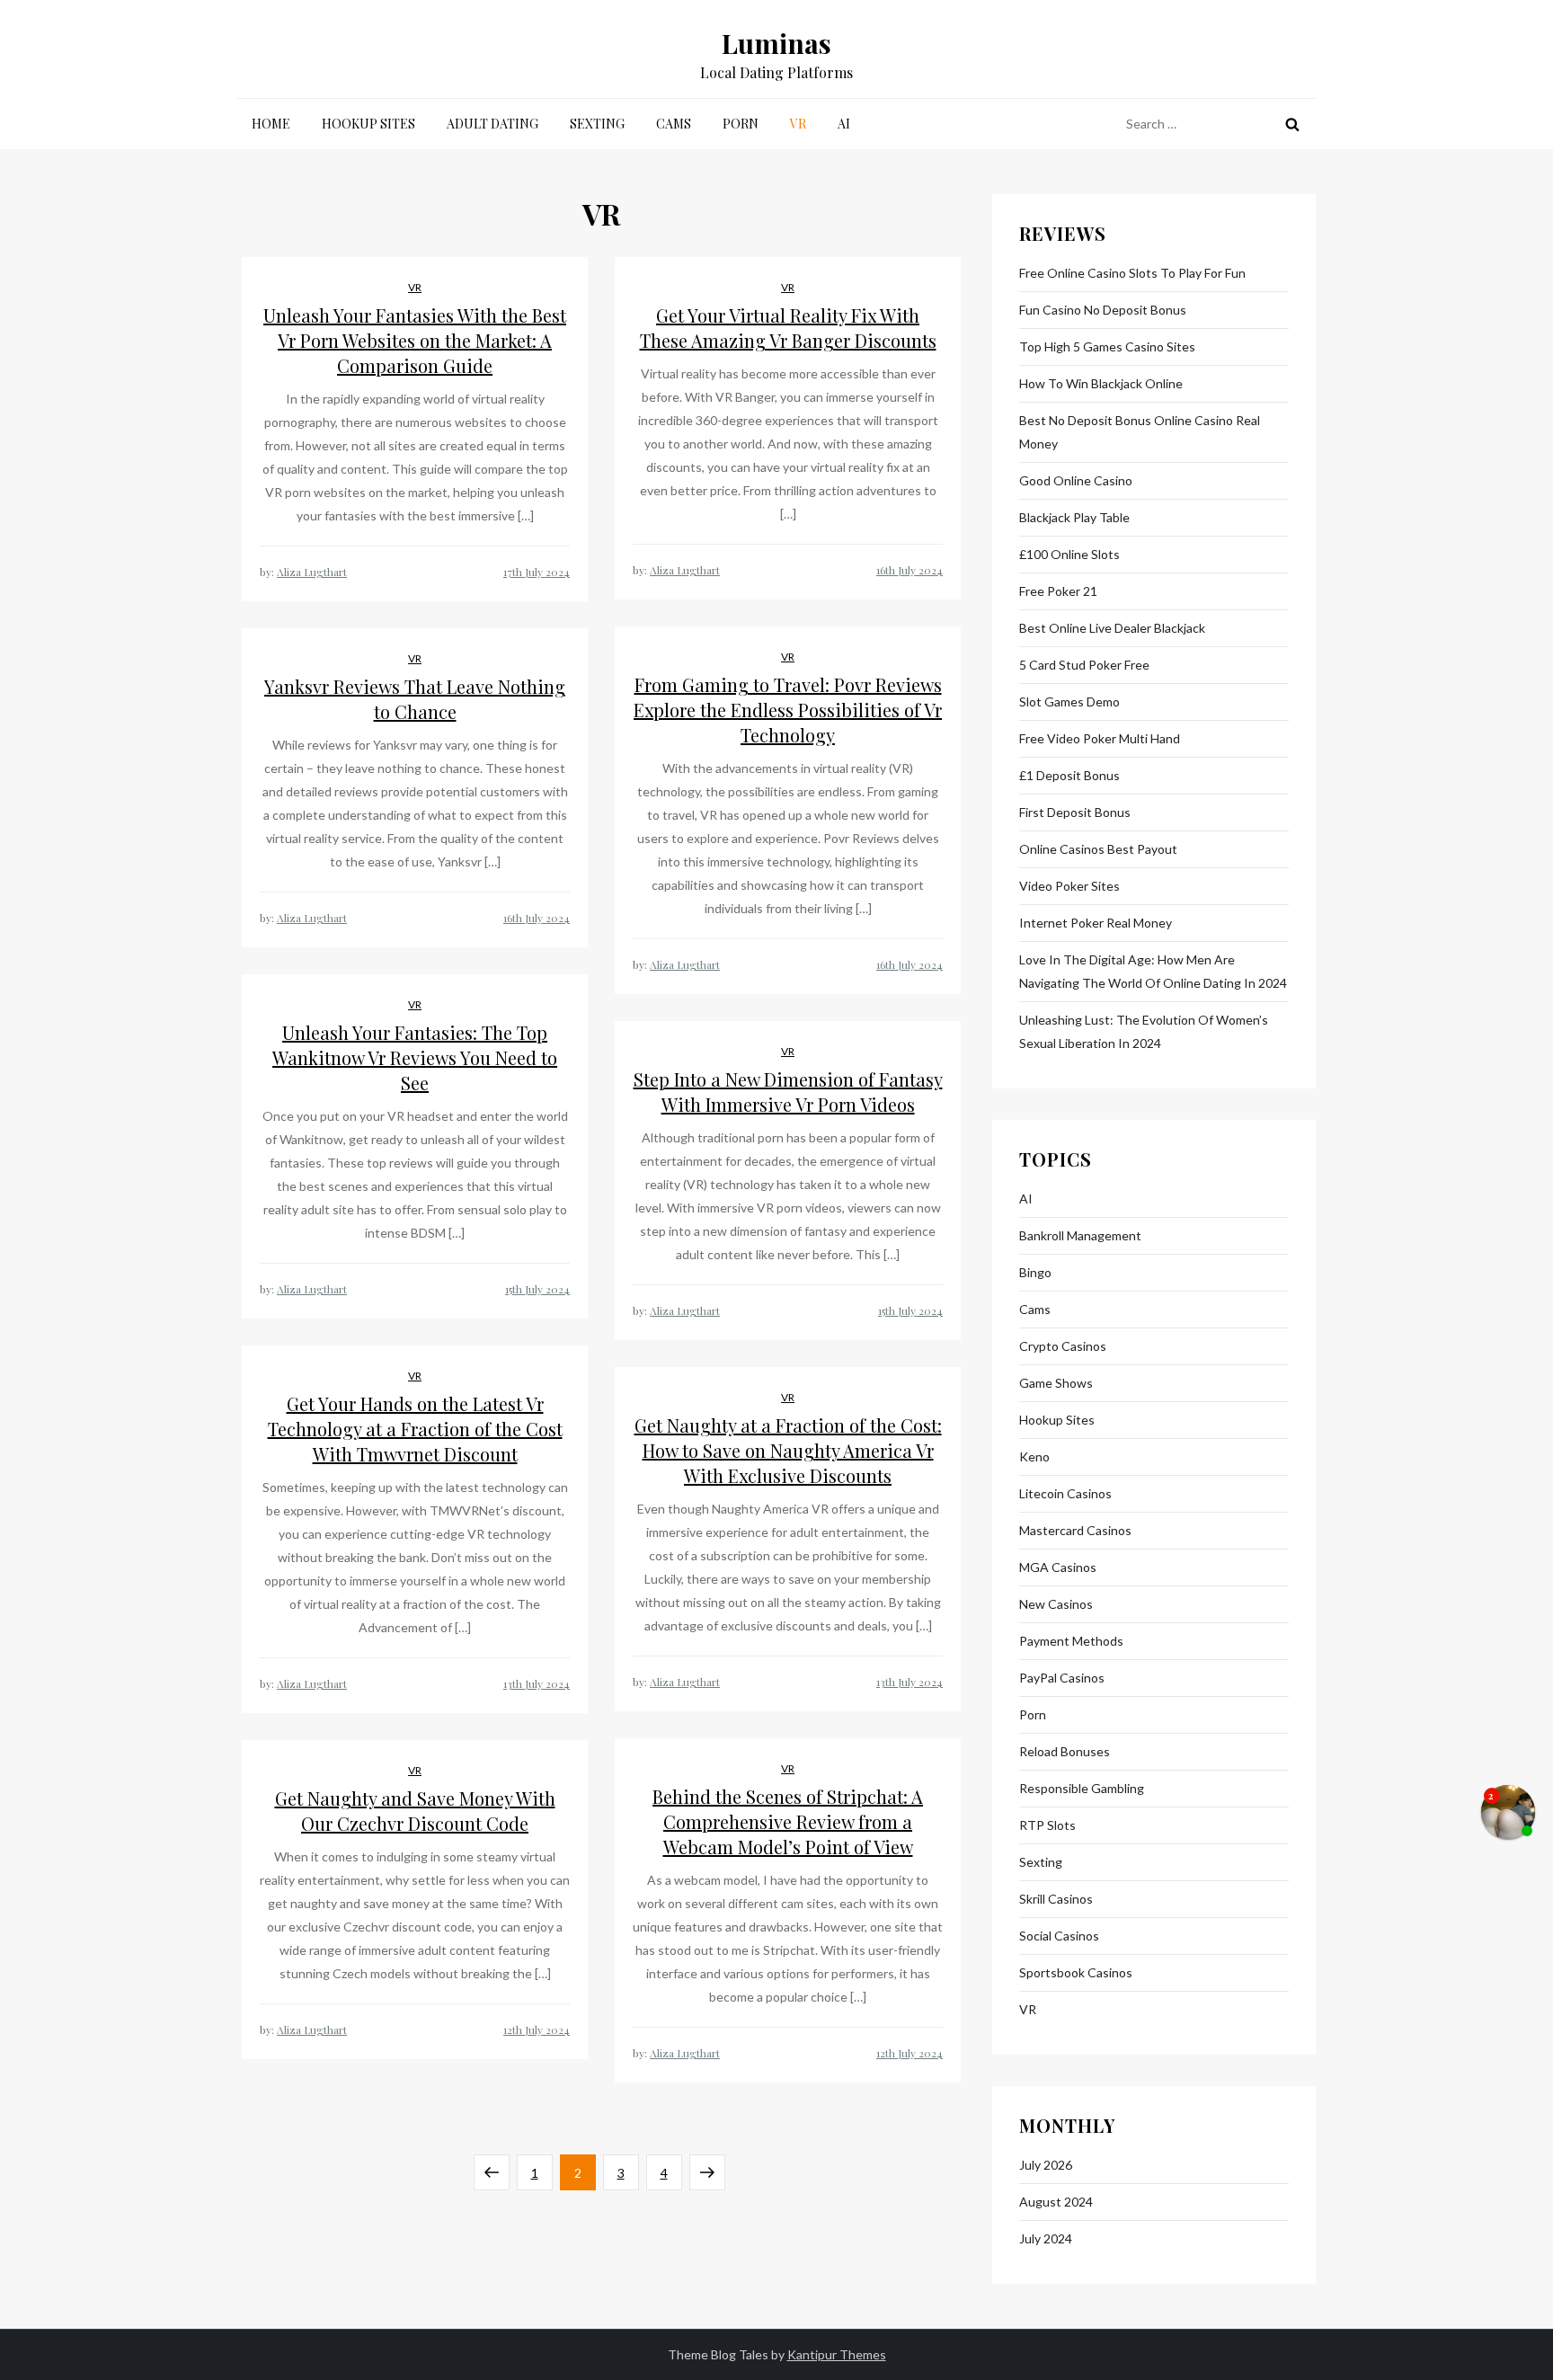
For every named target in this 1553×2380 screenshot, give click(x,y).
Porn (741, 124)
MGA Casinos (1058, 1567)
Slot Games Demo (1069, 702)
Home (271, 124)
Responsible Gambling (1082, 1788)
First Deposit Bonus (1075, 812)
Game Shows (1056, 1383)
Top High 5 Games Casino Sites (1107, 346)
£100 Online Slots (1069, 554)
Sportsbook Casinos (1076, 1972)
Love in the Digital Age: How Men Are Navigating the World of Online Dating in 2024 (1153, 971)
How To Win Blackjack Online (1101, 383)
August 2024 (1056, 2202)
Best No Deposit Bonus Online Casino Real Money (1140, 432)
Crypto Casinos (1063, 1346)
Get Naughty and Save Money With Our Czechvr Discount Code (415, 1811)
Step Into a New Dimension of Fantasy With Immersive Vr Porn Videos (788, 1092)
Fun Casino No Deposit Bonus (1103, 310)
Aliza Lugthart (312, 572)
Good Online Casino (1076, 480)
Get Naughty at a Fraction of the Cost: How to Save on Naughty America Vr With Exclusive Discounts (788, 1450)
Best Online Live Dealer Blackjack (1112, 628)
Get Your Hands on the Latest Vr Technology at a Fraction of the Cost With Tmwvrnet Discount (415, 1429)
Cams (674, 124)
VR (798, 124)
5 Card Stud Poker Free (1084, 665)
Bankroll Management (1080, 1235)
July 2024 (1046, 2238)
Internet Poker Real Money (1096, 923)
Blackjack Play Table (1074, 517)
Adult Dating (493, 124)
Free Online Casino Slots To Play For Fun (1132, 273)
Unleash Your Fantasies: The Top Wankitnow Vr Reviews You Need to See (415, 1057)
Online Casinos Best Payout (1098, 849)
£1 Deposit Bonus (1069, 775)
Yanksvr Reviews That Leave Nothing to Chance (415, 699)
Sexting (597, 124)
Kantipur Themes (837, 2354)
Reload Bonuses (1065, 1751)
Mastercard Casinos (1075, 1530)
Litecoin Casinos (1065, 1493)
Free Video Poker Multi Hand (1100, 738)
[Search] (1292, 124)
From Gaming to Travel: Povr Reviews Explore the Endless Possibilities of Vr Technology (788, 710)
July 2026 (1046, 2165)
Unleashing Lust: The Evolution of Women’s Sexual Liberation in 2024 (1144, 1031)
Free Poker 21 (1058, 591)
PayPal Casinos (1062, 1678)
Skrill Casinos (1056, 1899)
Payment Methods (1071, 1641)
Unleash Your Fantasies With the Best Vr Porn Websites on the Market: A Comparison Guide (415, 340)
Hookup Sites (368, 124)
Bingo (1035, 1272)
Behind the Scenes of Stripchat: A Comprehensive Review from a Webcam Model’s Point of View (788, 1821)
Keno (1034, 1456)
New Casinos (1056, 1604)
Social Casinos (1059, 1936)
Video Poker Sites (1069, 886)
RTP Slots (1047, 1825)
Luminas (776, 43)
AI (844, 124)
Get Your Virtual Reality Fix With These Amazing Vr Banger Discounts (788, 328)
